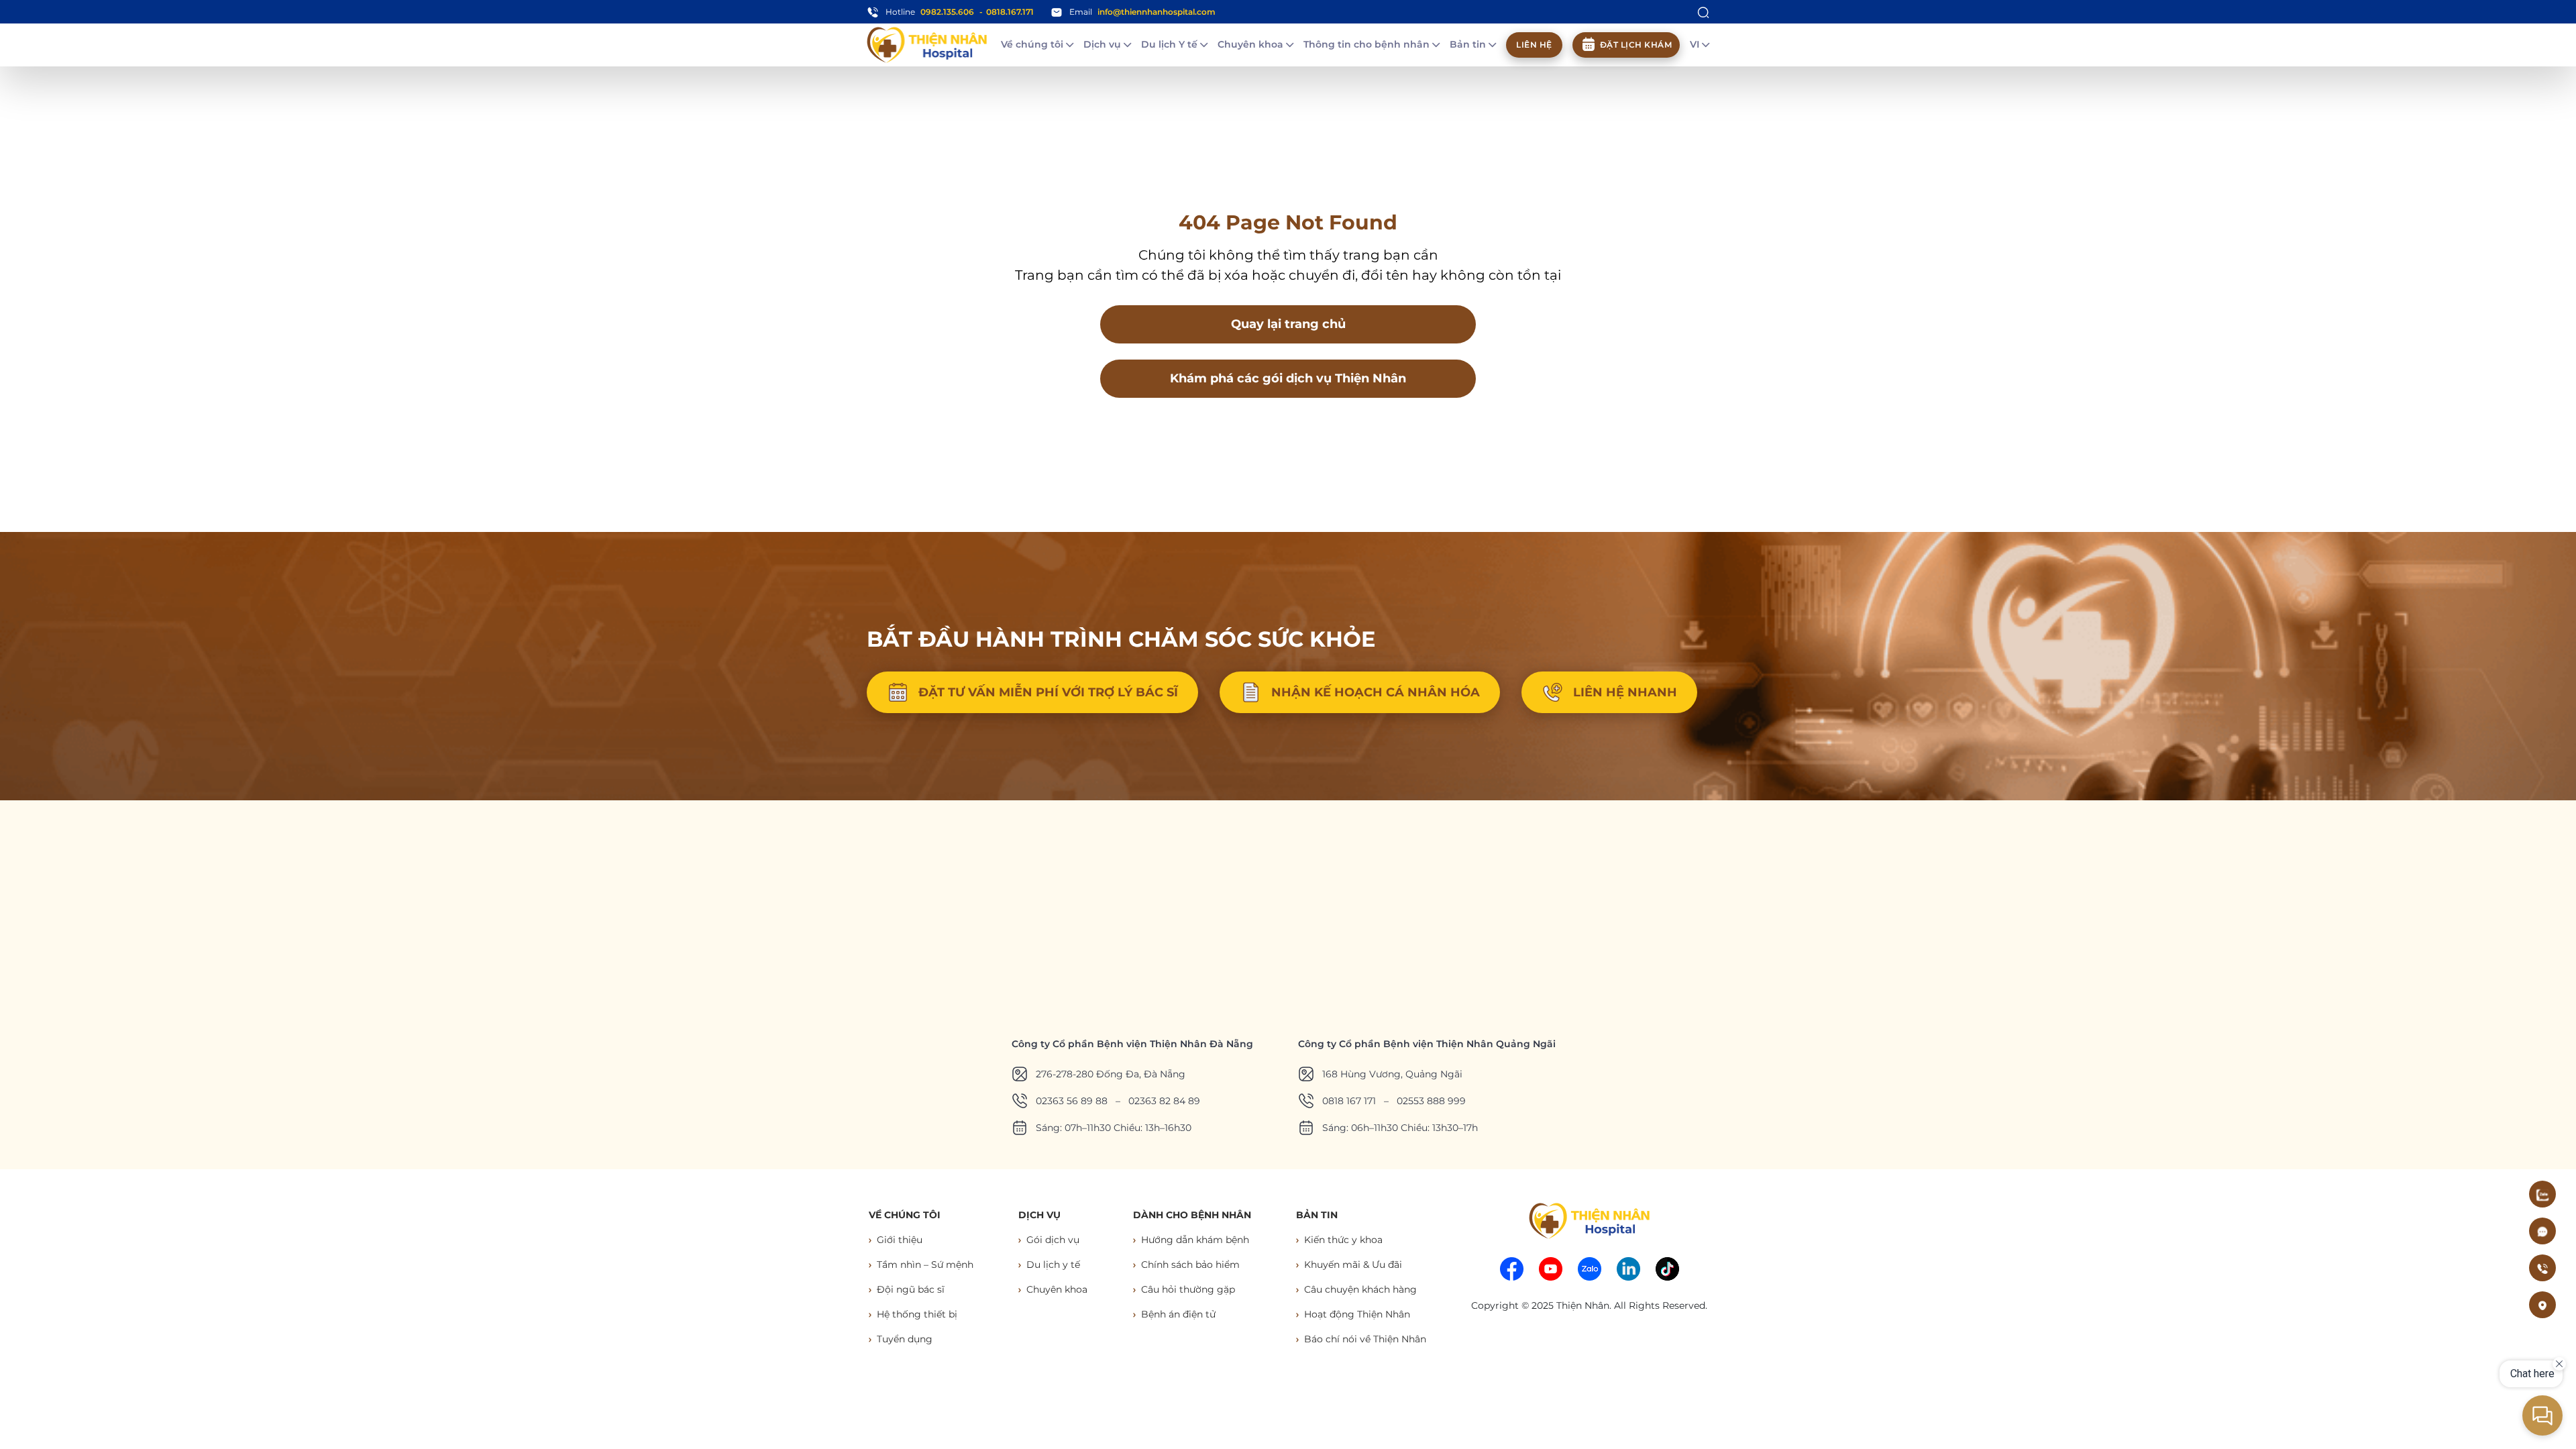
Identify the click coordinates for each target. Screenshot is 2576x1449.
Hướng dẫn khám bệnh (1195, 1240)
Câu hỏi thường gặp (1188, 1289)
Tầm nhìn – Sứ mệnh (925, 1265)
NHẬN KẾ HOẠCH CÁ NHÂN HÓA (1376, 692)
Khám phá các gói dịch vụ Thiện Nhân (1288, 378)
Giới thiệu (900, 1240)
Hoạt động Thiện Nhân (1357, 1314)
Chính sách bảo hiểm (1190, 1265)
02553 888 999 (1431, 1101)
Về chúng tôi (1033, 44)
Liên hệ (1534, 45)
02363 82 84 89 (1164, 1101)
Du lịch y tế (1053, 1265)
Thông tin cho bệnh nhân (1368, 44)
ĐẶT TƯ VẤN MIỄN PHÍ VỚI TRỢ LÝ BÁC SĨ (1048, 692)
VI (1696, 44)
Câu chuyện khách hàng (1360, 1289)
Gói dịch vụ (1053, 1240)
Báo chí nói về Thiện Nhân (1365, 1339)
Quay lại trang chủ (1288, 324)
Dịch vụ (1104, 44)
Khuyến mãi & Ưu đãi (1353, 1265)
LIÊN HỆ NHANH (1625, 692)
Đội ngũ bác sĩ (911, 1289)
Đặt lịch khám (1636, 45)
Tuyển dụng (905, 1339)
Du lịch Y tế (1171, 44)
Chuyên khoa (1252, 44)
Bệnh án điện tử (1178, 1314)
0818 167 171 (1349, 1101)
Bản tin (1469, 44)
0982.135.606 (947, 12)
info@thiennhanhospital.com (1157, 12)
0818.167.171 (1010, 12)
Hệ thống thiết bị (917, 1314)
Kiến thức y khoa (1343, 1240)
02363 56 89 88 (1072, 1101)
